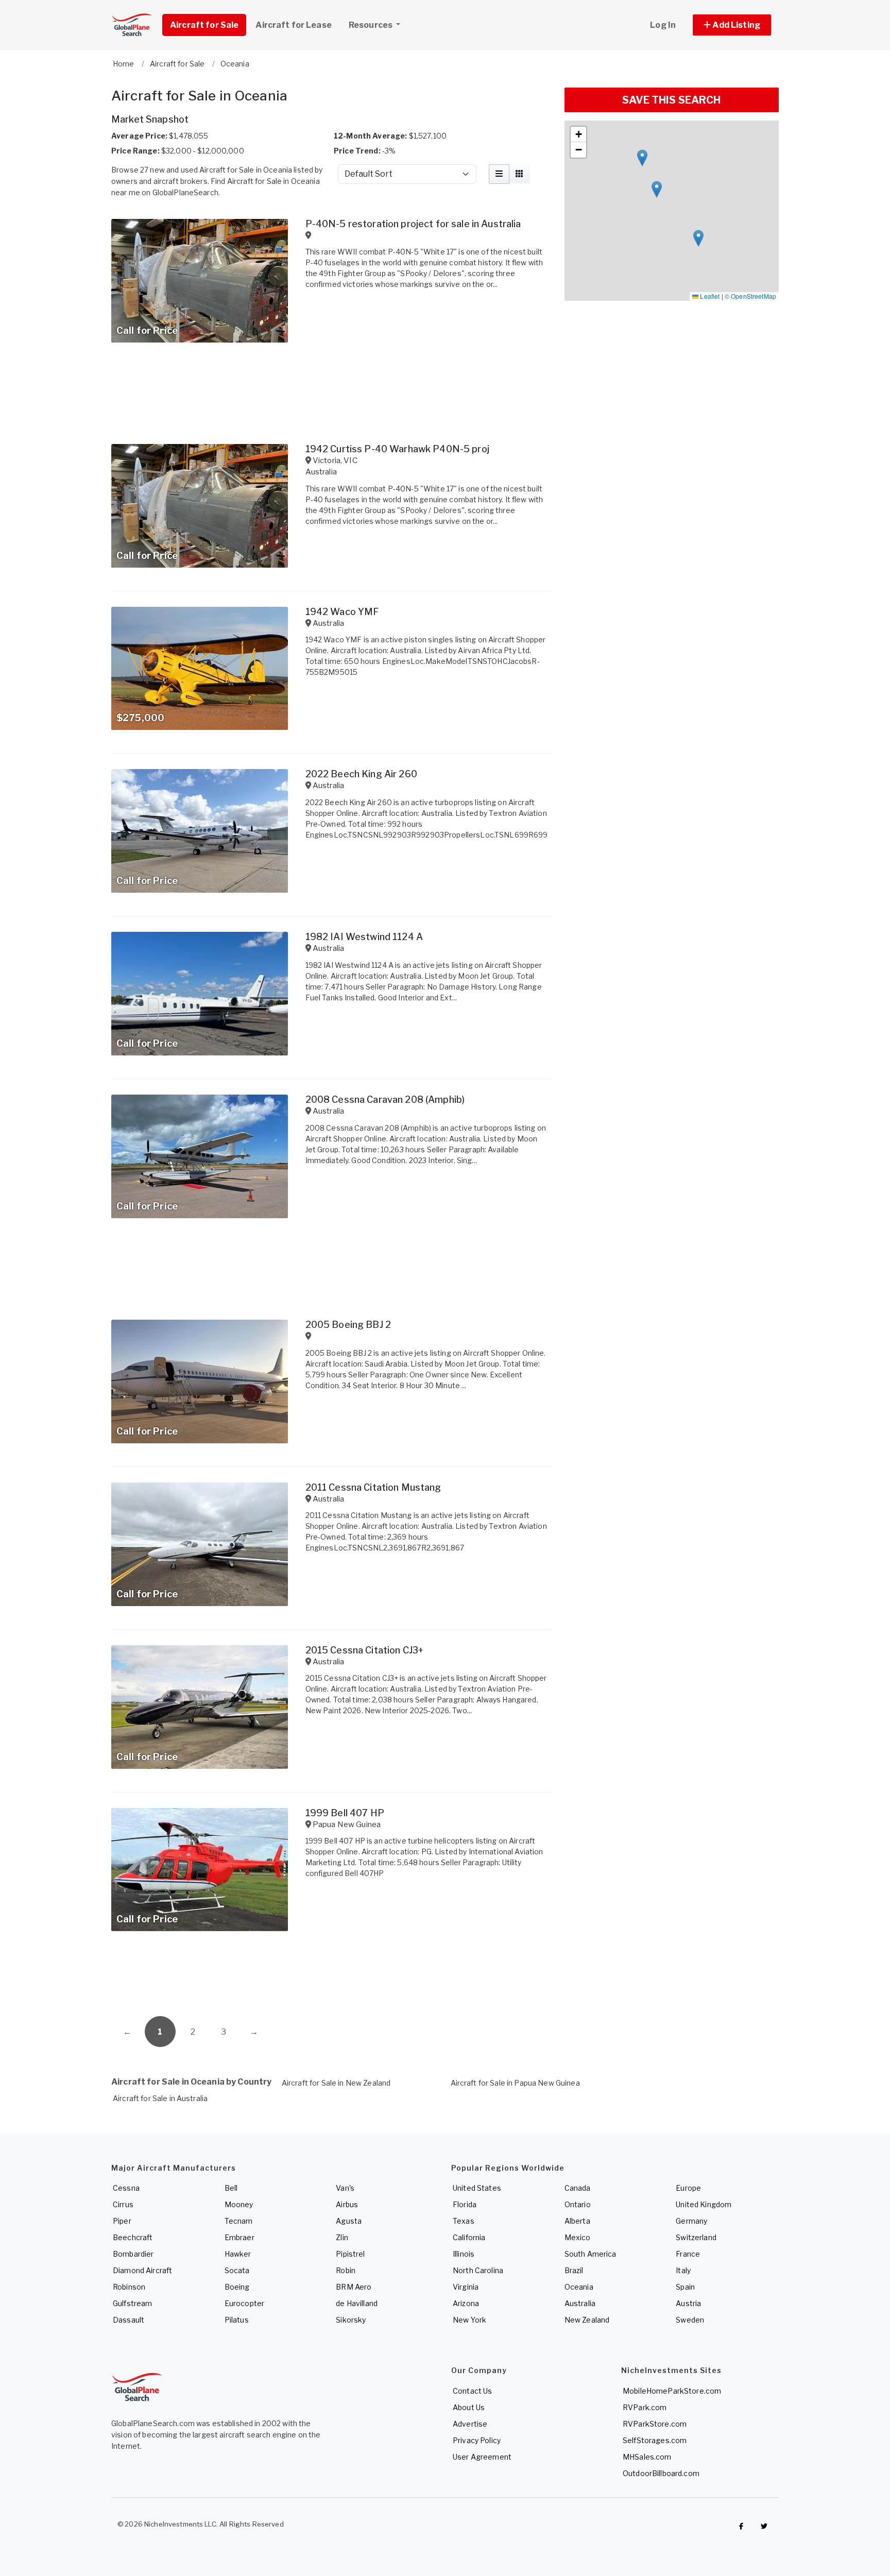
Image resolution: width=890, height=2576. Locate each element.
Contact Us (472, 2391)
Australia (580, 2303)
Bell (231, 2188)
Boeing (237, 2287)
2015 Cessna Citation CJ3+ (365, 1650)
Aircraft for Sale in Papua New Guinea (515, 2083)
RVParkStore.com (655, 2424)
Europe (688, 2188)
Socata (237, 2270)
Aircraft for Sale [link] (204, 25)
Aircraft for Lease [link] (294, 25)
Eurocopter (244, 2303)
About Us (469, 2407)
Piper (122, 2221)
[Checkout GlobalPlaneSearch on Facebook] (741, 2527)
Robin (346, 2270)
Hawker (238, 2254)
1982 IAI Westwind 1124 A (364, 937)
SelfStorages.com (655, 2440)
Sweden (690, 2320)
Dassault (129, 2320)
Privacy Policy (477, 2440)
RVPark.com (645, 2407)
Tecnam (239, 2221)
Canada (578, 2188)
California (469, 2237)
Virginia (466, 2287)
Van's (345, 2188)
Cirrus (123, 2204)
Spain (685, 2287)
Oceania (579, 2287)
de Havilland (357, 2303)
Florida (465, 2204)
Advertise (470, 2424)
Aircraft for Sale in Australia (160, 2098)
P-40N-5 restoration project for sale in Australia (413, 224)
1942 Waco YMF (342, 612)
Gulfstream (132, 2303)
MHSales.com (647, 2457)
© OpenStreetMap (750, 296)
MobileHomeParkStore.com (672, 2391)
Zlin (342, 2237)
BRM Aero (354, 2287)
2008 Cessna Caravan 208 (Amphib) (385, 1099)
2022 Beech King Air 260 (361, 774)
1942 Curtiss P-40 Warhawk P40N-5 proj (397, 449)
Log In (663, 25)
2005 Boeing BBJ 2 (348, 1325)
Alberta (577, 2221)
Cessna (126, 2188)
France (688, 2254)
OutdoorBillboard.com (661, 2473)
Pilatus (237, 2320)
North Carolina (478, 2270)
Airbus (347, 2204)
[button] (732, 25)
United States (477, 2188)
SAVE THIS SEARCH (671, 100)
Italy (683, 2270)
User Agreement (482, 2457)
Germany (691, 2221)
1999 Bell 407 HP (345, 1813)
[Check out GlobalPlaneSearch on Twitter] (764, 2527)
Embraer (239, 2237)
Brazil (574, 2270)
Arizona (466, 2303)
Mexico (578, 2237)
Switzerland (696, 2237)
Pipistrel (350, 2254)
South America (591, 2254)
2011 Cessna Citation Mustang (373, 1487)
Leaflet (709, 296)
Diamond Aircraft (142, 2270)
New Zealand (587, 2320)
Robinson (129, 2287)
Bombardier (133, 2254)
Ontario (578, 2204)
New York (469, 2320)
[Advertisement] (332, 1977)
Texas (464, 2221)
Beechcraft (133, 2237)
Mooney (239, 2204)
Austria (688, 2303)
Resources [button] (371, 25)
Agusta (349, 2221)
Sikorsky (351, 2320)
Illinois (464, 2254)
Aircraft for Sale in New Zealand (336, 2083)
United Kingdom (704, 2204)
